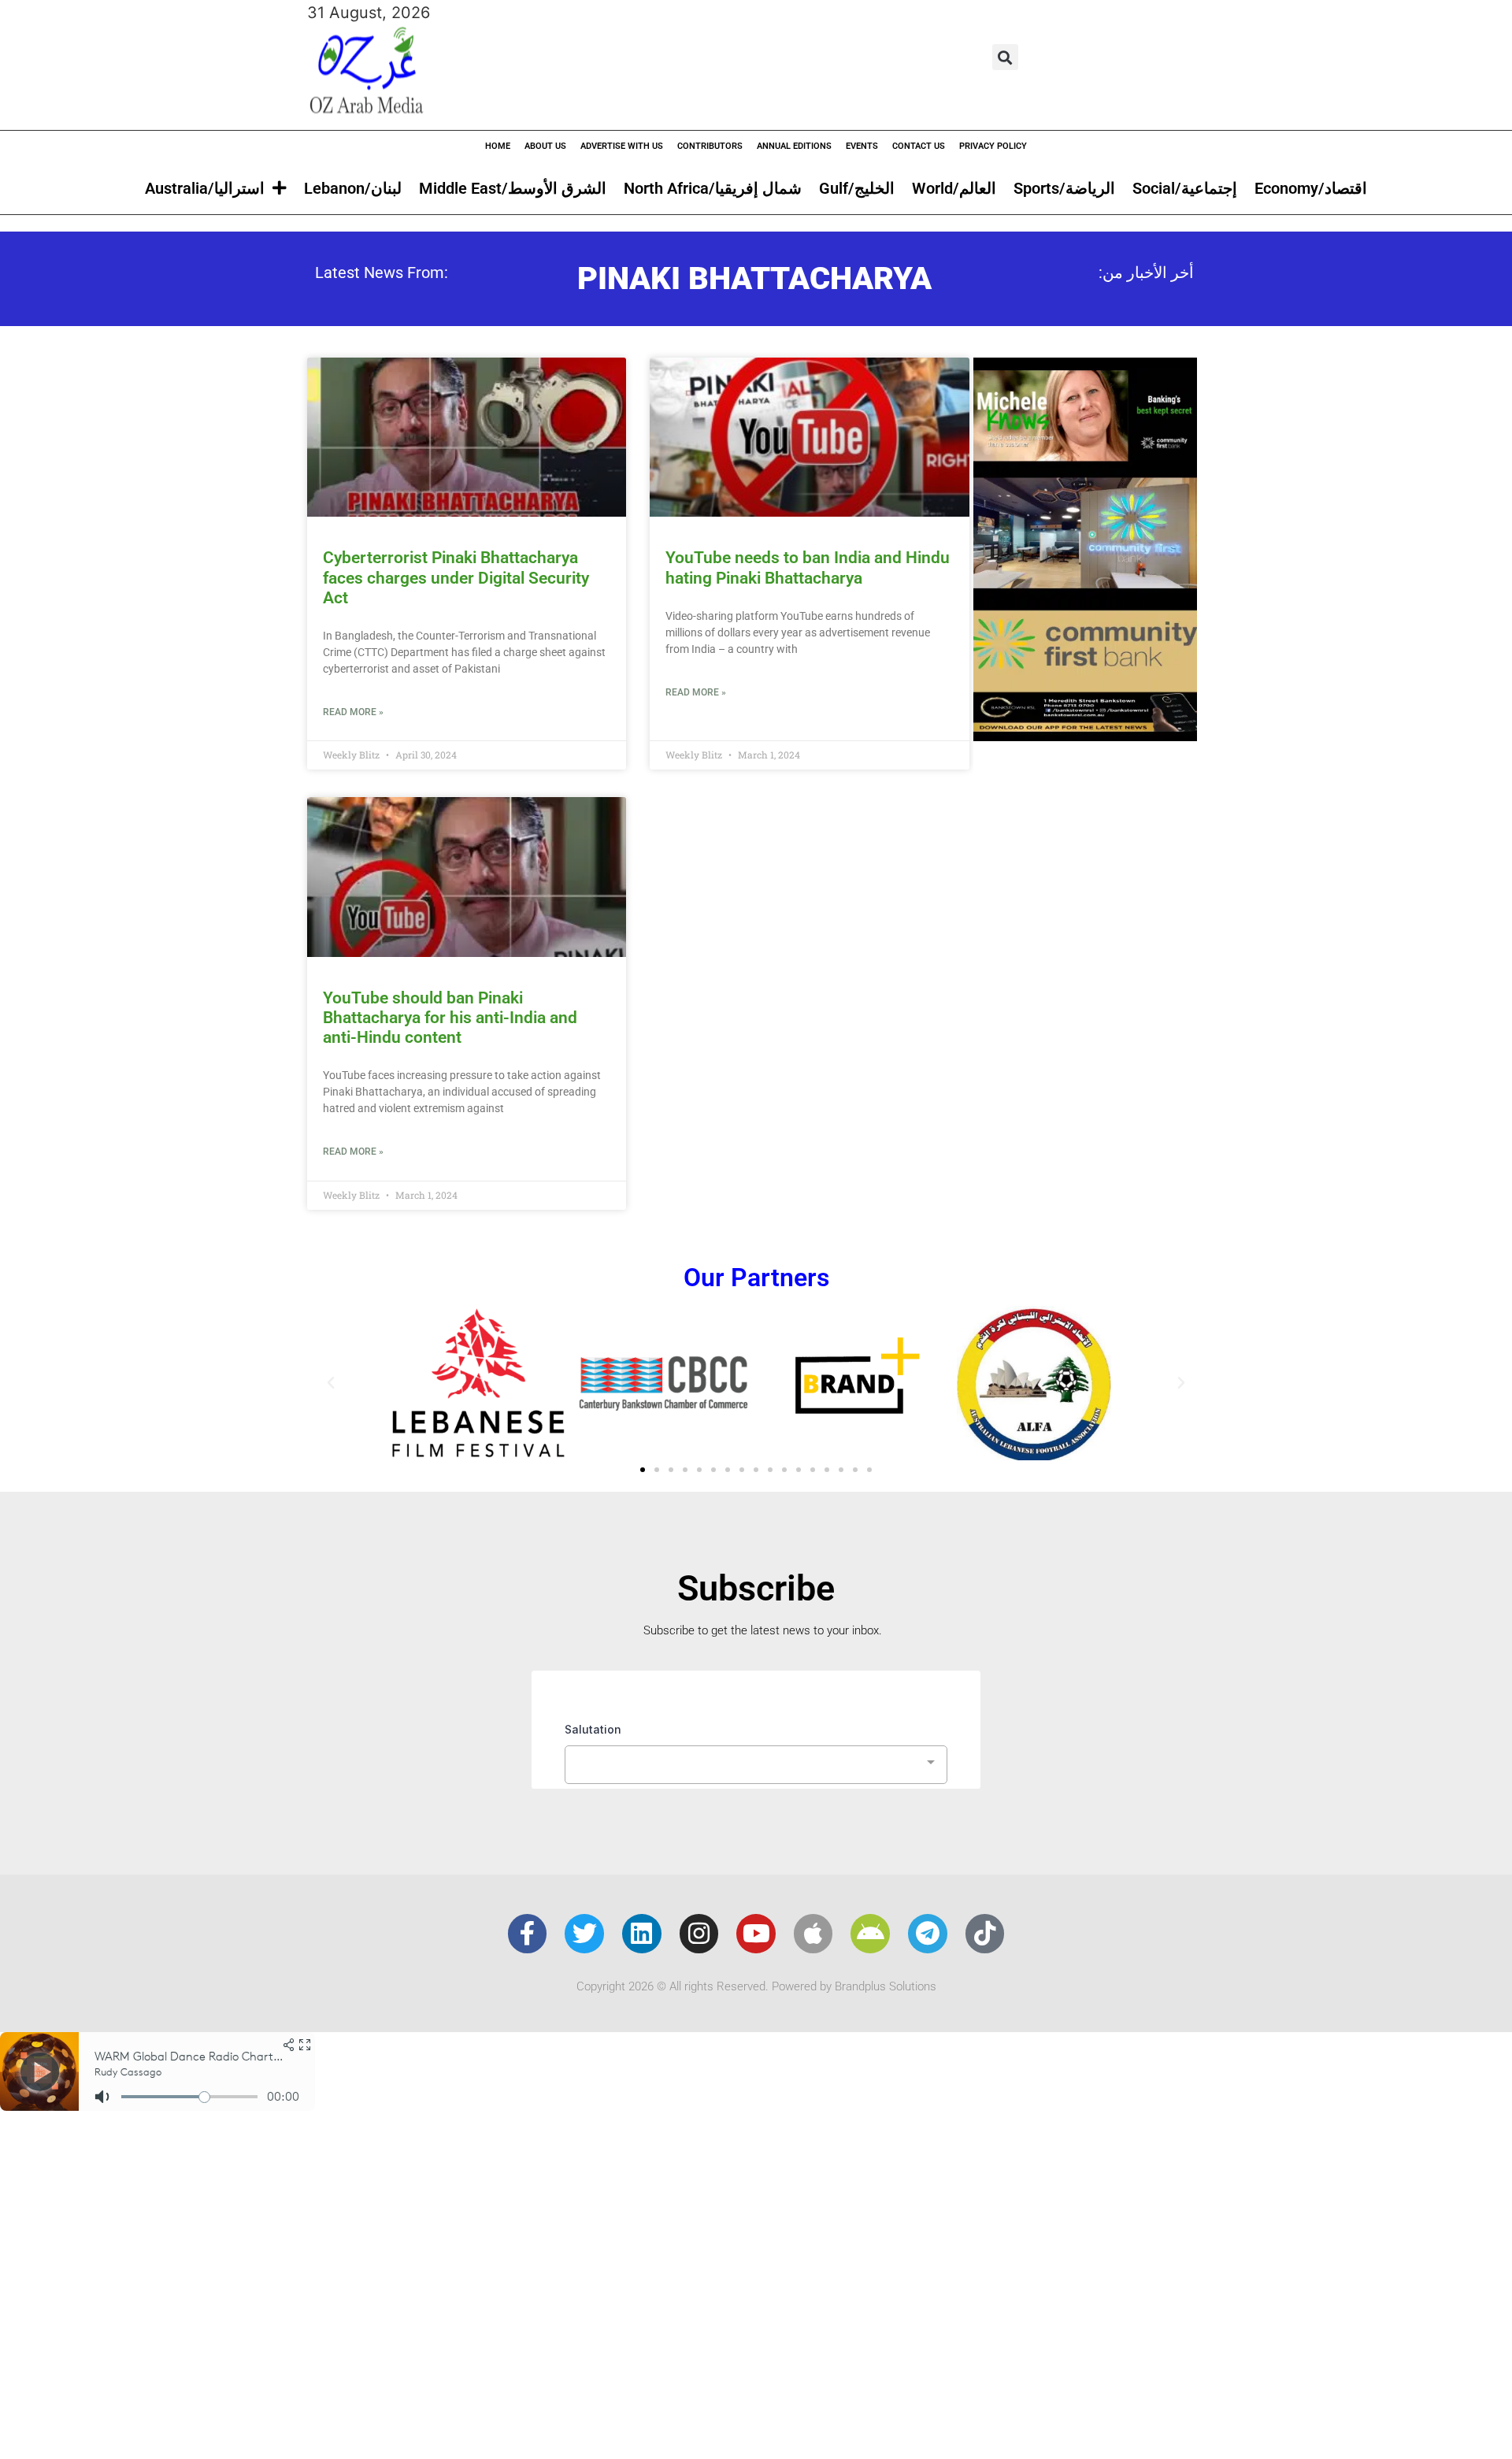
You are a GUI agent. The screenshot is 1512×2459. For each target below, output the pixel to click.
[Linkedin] (642, 1934)
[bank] (1085, 736)
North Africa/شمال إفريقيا (713, 188)
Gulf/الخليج (857, 188)
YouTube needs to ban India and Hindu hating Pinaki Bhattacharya (808, 567)
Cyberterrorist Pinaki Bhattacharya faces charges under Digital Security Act (456, 577)
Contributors (710, 146)
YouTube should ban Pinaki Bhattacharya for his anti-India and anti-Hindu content (450, 1018)
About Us (545, 146)
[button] (1005, 57)
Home (498, 146)
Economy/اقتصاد (1311, 188)
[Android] (870, 1934)
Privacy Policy (993, 146)
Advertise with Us (622, 146)
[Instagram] (699, 1934)
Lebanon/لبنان (353, 188)
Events (862, 146)
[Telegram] (928, 1934)
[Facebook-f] (528, 1934)
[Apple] (813, 1934)
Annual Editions (794, 146)
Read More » (353, 712)
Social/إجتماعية (1185, 188)
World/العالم (954, 188)
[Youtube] (756, 1934)
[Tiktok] (985, 1934)
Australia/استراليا (205, 188)
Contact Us (919, 146)
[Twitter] (584, 1934)
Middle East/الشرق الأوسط (513, 188)
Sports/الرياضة (1064, 188)
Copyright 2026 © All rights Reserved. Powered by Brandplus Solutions (756, 1986)
